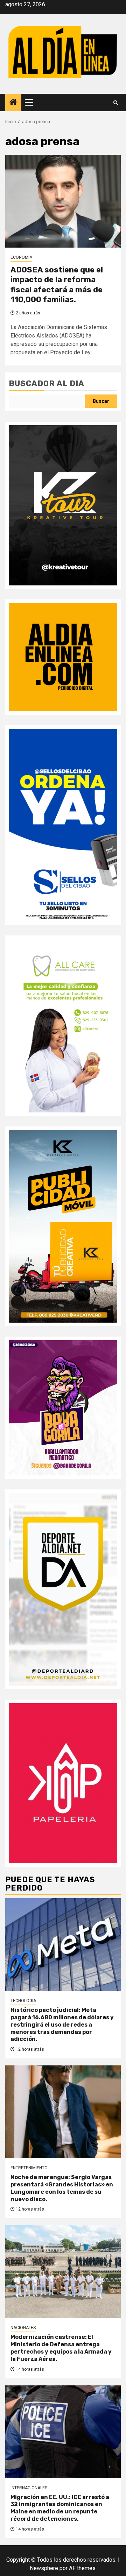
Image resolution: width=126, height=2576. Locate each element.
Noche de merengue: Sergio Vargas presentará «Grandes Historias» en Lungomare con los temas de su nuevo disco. (62, 2188)
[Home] (13, 103)
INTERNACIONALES (29, 2488)
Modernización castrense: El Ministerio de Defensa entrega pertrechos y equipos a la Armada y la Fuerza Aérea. (61, 2348)
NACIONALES (23, 2328)
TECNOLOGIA (23, 2001)
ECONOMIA (21, 257)
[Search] (116, 103)
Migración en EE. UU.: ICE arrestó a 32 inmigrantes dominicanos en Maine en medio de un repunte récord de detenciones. (60, 2508)
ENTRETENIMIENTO (29, 2168)
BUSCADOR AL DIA (47, 383)
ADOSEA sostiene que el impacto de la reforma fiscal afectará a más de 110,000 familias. (57, 285)
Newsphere (44, 2568)
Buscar (101, 401)
